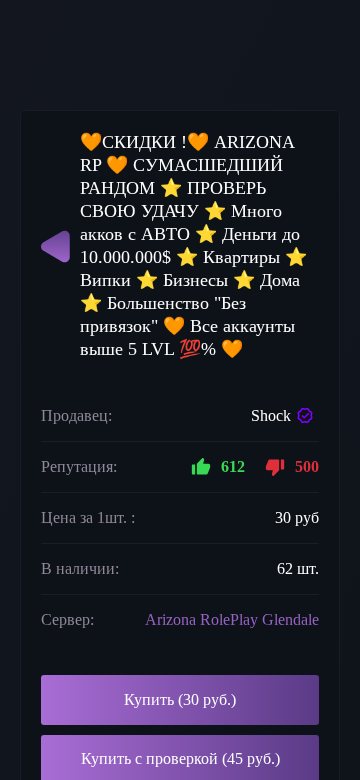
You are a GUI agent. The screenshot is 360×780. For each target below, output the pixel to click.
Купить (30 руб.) (180, 699)
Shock (271, 415)
